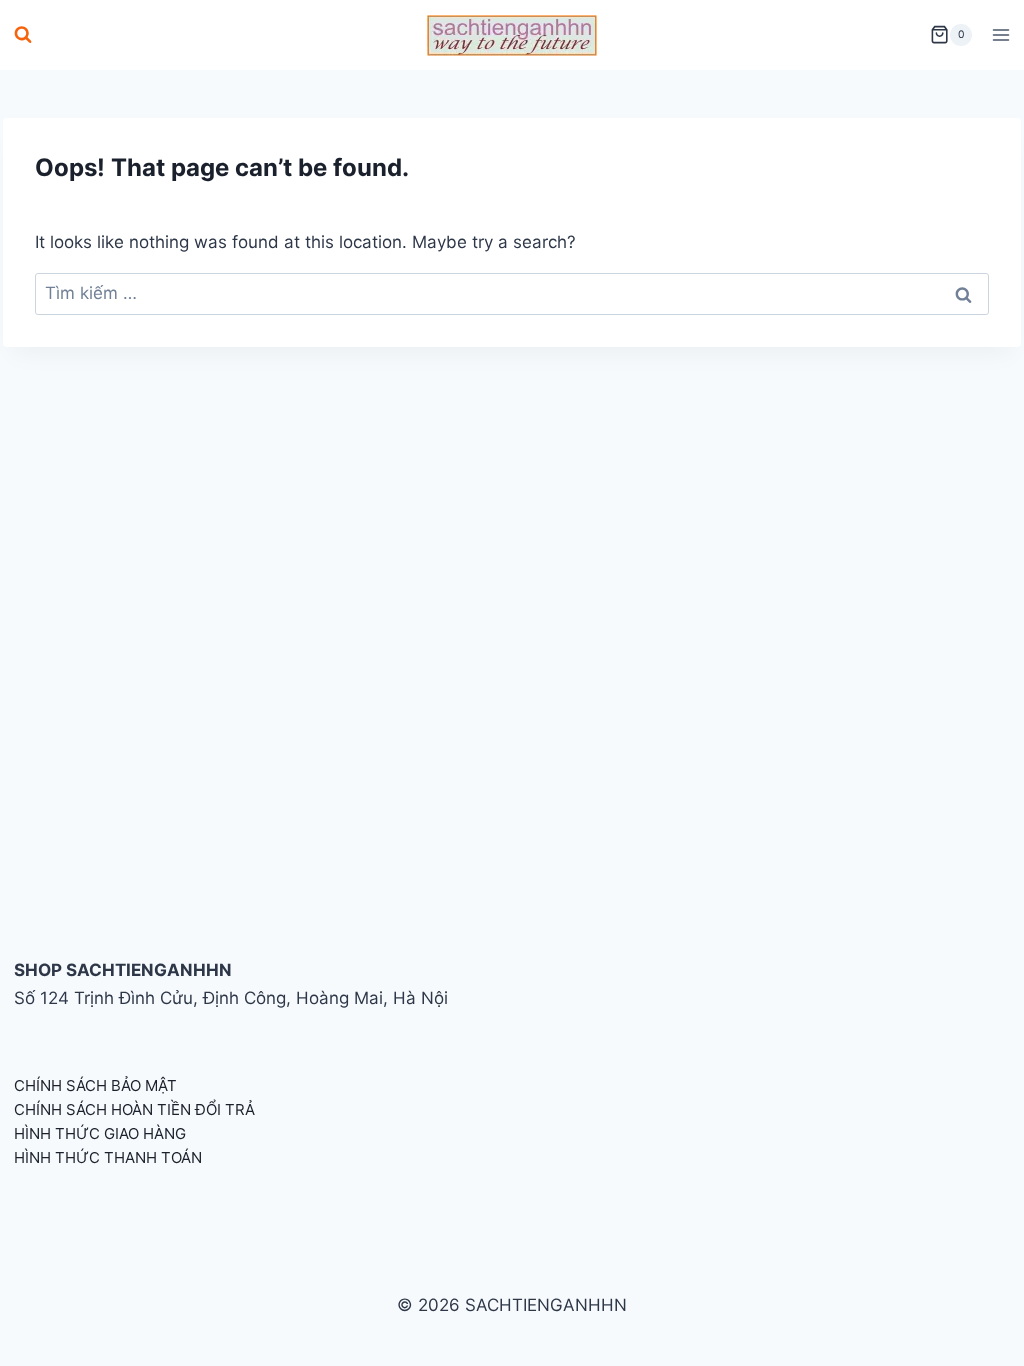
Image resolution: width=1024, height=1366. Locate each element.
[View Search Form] (23, 35)
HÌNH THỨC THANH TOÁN (108, 1157)
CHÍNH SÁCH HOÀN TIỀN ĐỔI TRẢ (134, 1109)
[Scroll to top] (976, 1328)
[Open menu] (1000, 34)
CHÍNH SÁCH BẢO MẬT (95, 1085)
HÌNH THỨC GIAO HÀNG (100, 1133)
